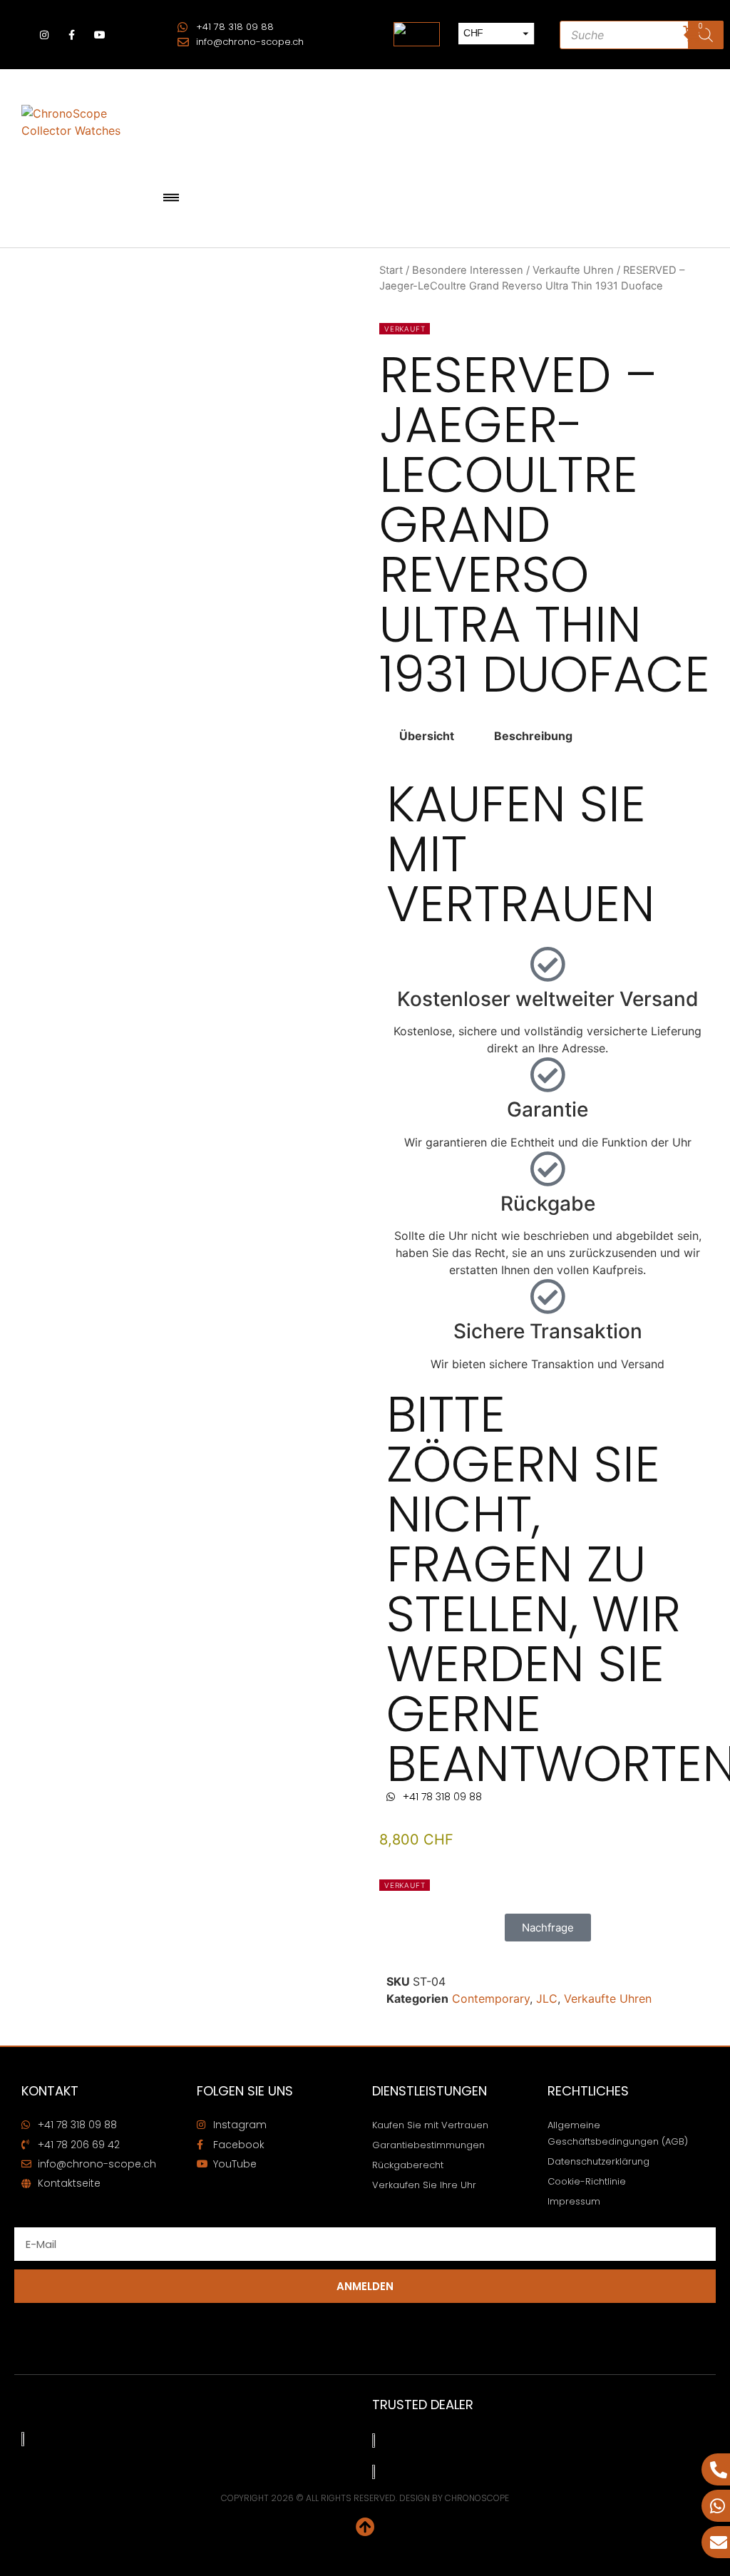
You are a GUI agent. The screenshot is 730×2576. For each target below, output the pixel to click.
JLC (547, 1998)
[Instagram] (44, 35)
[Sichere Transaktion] (547, 1296)
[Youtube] (100, 35)
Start (391, 270)
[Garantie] (547, 1074)
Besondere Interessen (468, 270)
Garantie (547, 1109)
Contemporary (491, 1998)
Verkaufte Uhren (573, 270)
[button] (171, 199)
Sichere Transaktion (548, 1331)
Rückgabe (548, 1204)
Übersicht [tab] (427, 736)
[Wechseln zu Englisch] (417, 35)
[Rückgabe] (547, 1169)
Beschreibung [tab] (533, 736)
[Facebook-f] (72, 35)
